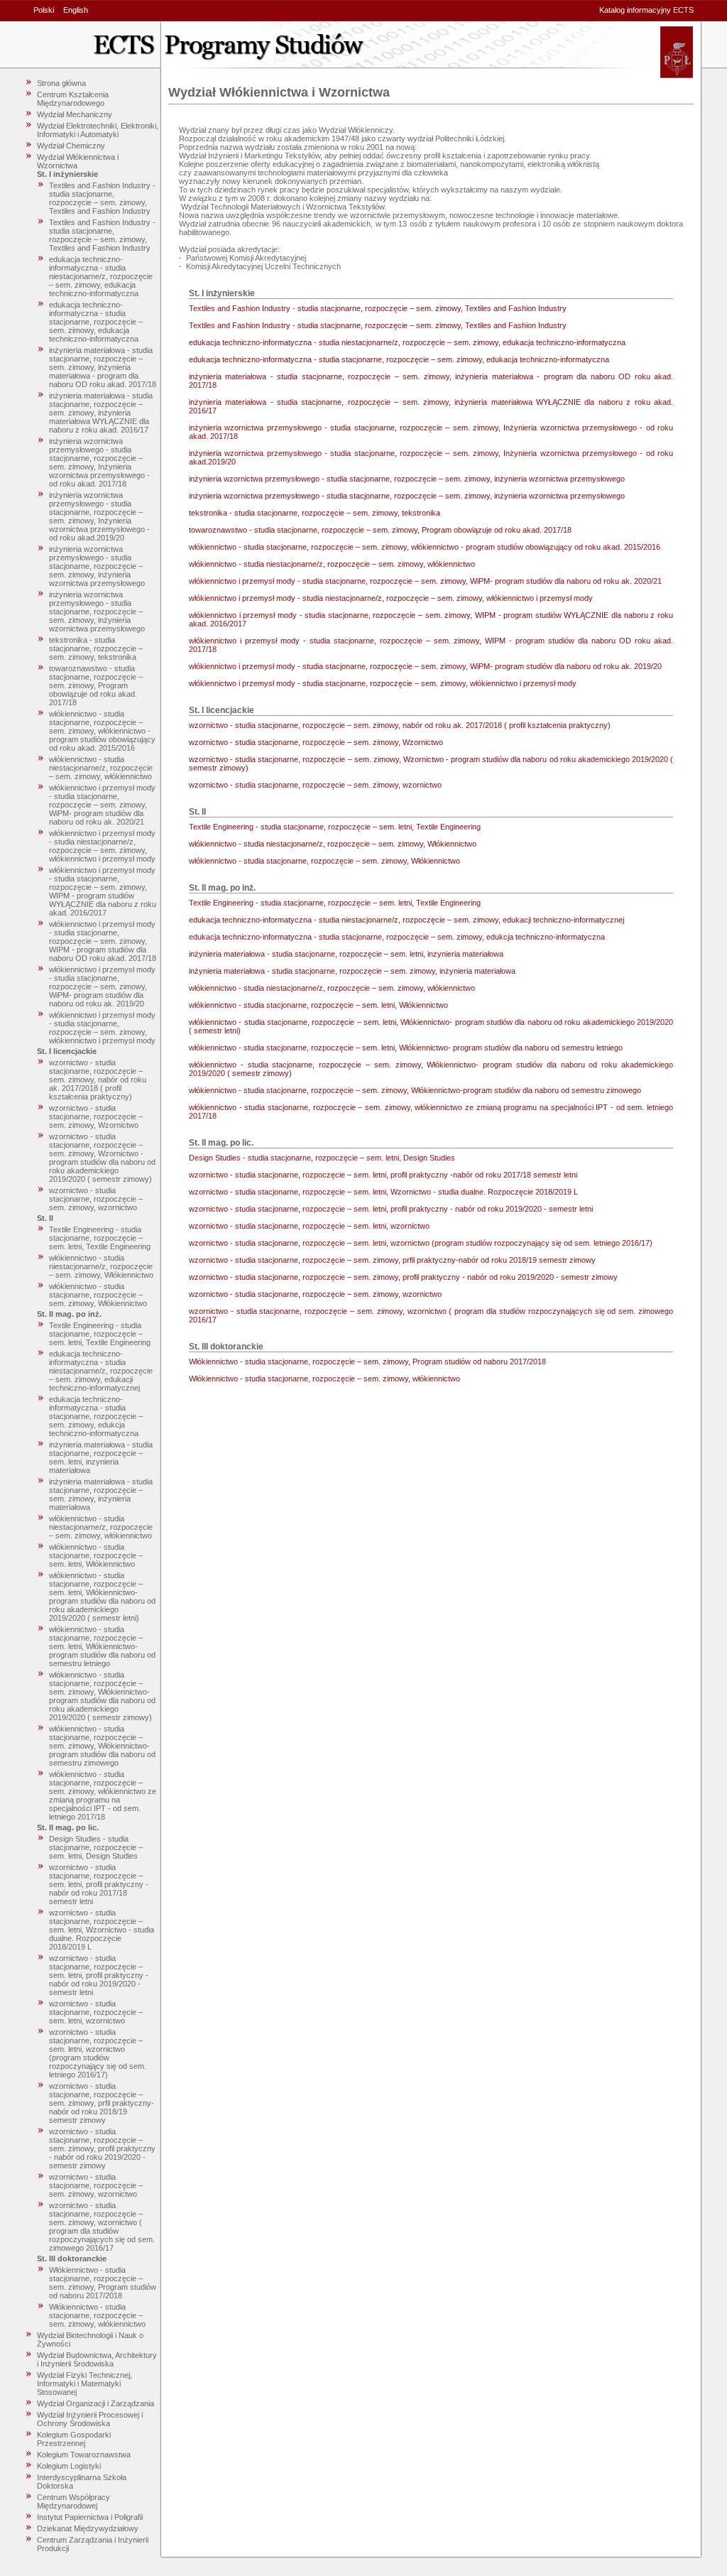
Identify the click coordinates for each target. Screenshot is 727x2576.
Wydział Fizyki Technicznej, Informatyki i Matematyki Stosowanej (84, 2384)
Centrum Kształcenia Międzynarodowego (73, 99)
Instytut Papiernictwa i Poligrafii (90, 2517)
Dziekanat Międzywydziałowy (88, 2528)
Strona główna (61, 83)
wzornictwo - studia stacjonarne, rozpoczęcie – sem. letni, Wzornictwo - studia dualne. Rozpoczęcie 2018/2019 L (102, 1930)
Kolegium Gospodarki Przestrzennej (74, 2439)
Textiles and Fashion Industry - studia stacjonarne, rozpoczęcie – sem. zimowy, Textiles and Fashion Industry (102, 198)
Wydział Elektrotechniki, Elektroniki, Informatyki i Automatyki (98, 130)
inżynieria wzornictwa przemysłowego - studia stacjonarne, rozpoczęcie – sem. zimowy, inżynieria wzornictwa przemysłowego (97, 566)
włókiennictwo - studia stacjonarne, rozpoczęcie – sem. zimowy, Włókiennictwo (98, 1295)
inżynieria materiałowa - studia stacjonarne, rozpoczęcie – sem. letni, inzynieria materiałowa (101, 1457)
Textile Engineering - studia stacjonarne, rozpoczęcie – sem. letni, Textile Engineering (100, 1238)
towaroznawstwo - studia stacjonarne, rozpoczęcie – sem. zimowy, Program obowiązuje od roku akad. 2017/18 (96, 685)
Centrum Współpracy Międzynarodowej (73, 2501)
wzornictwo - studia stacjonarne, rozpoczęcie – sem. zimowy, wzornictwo (96, 1199)
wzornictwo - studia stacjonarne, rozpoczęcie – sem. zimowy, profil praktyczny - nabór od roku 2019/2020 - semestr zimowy (102, 2148)
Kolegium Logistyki (69, 2466)
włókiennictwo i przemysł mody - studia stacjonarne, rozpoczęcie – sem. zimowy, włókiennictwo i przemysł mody (102, 1028)
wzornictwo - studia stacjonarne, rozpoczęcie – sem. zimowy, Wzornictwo (96, 1116)
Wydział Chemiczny (71, 146)
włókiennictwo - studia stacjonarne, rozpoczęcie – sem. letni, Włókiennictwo (96, 1555)
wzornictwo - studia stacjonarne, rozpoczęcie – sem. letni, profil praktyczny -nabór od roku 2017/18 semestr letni (99, 1884)
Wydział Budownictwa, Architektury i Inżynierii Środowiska (97, 2359)
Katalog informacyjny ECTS (646, 10)
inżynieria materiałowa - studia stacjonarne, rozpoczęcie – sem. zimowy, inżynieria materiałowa (101, 1494)
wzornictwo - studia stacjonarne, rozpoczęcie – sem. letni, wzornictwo (96, 2012)
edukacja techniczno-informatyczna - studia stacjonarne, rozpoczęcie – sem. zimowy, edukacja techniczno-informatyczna (96, 322)
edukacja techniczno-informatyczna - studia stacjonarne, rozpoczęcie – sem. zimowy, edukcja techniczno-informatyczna (96, 1416)
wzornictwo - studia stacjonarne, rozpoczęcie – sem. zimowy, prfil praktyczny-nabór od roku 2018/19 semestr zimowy (102, 2103)
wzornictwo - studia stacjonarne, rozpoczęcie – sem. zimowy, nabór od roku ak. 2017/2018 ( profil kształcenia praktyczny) (98, 1080)
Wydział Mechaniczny (75, 114)
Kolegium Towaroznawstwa (84, 2455)
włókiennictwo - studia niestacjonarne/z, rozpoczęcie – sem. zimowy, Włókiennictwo (101, 1266)
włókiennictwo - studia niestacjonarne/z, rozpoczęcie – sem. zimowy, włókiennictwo (101, 768)
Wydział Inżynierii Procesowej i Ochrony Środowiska (90, 2419)
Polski (44, 10)
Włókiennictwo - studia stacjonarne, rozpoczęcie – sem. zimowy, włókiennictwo (97, 2315)
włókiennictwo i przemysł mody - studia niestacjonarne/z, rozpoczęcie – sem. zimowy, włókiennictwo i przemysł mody (102, 846)
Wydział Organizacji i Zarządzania (95, 2403)
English (76, 10)
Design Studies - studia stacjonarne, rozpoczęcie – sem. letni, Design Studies (96, 1847)
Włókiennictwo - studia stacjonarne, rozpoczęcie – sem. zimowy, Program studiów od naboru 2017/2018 (103, 2283)
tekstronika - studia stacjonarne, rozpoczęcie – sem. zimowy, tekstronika (96, 648)
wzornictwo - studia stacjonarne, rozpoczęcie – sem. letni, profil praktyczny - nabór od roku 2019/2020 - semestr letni (99, 1975)
